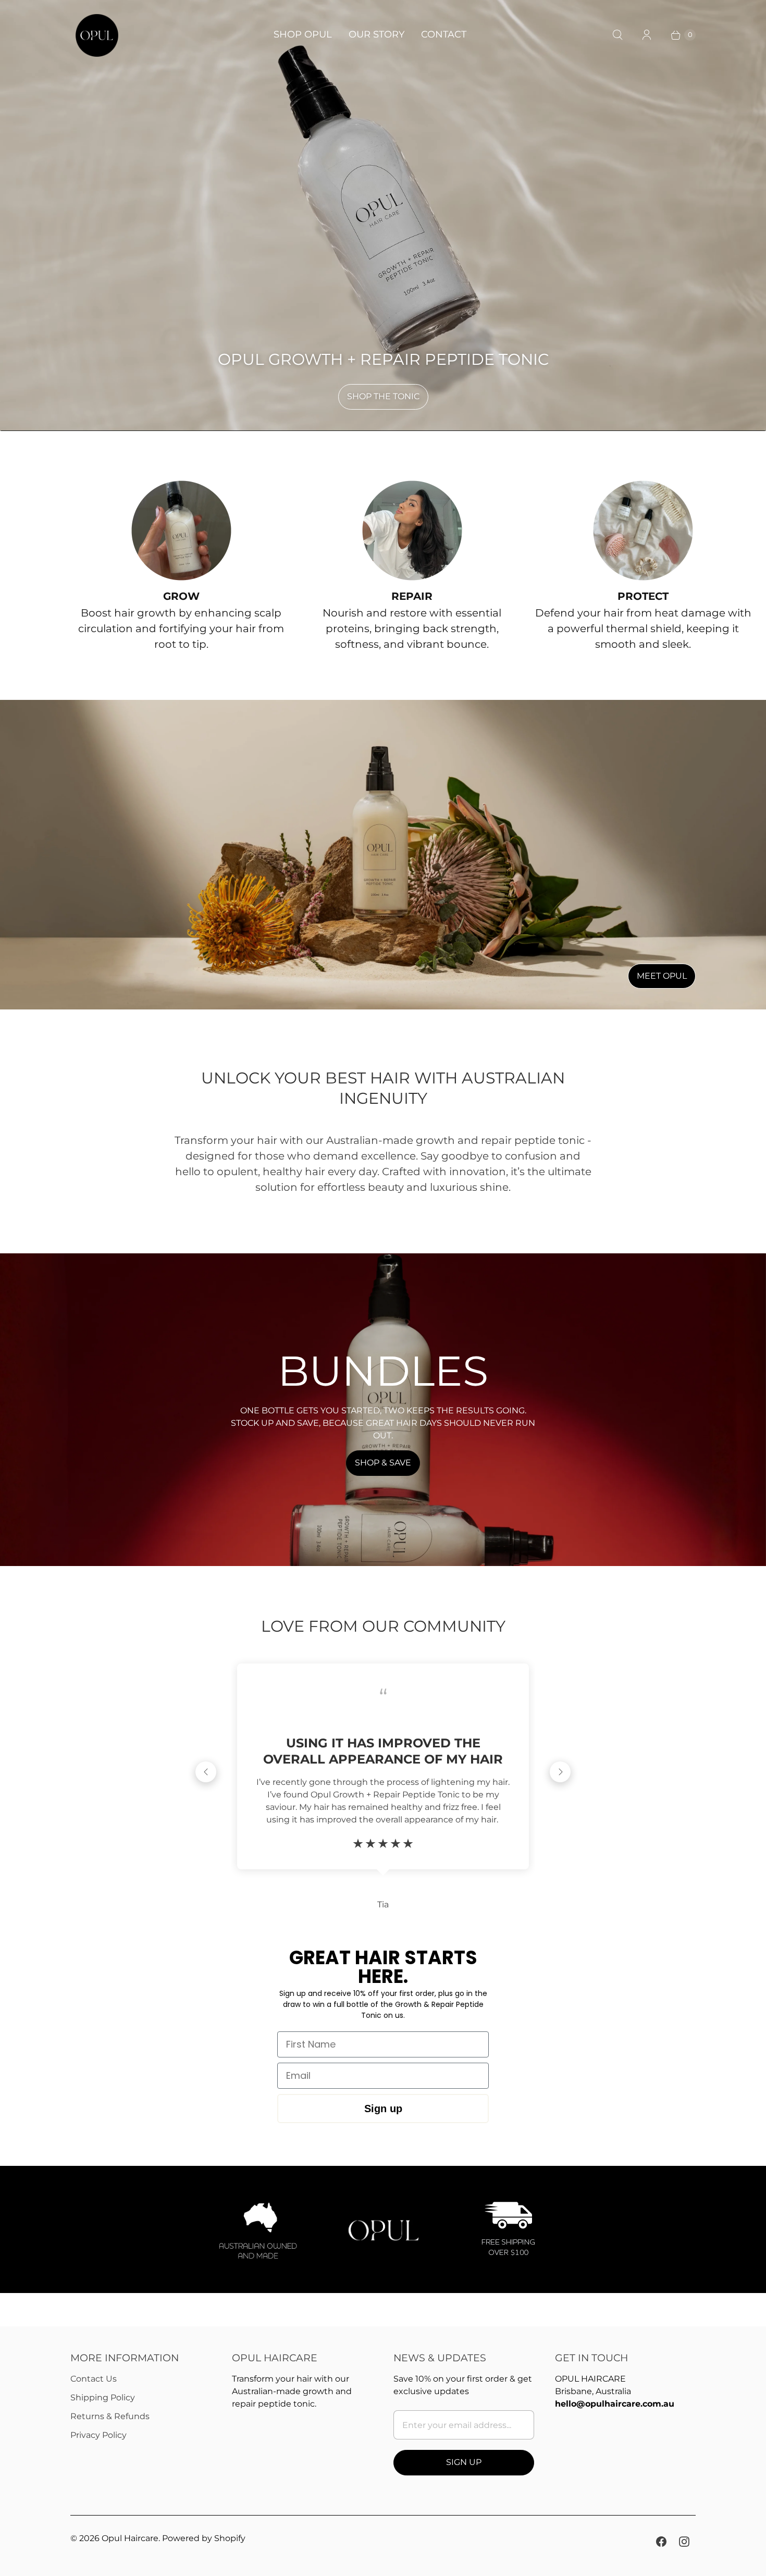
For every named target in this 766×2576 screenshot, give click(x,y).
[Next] (560, 1772)
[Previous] (206, 1772)
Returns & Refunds (110, 2416)
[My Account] (647, 35)
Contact (444, 34)
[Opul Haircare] (96, 35)
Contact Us (94, 2379)
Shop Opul (303, 34)
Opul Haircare (130, 2538)
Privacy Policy (98, 2435)
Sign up (383, 2109)
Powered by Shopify (204, 2538)
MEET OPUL (662, 976)
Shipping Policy (103, 2398)
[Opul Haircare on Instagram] (684, 2542)
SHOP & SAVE (383, 1463)
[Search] (617, 35)
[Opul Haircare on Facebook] (661, 2542)
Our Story (376, 34)
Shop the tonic (383, 396)
